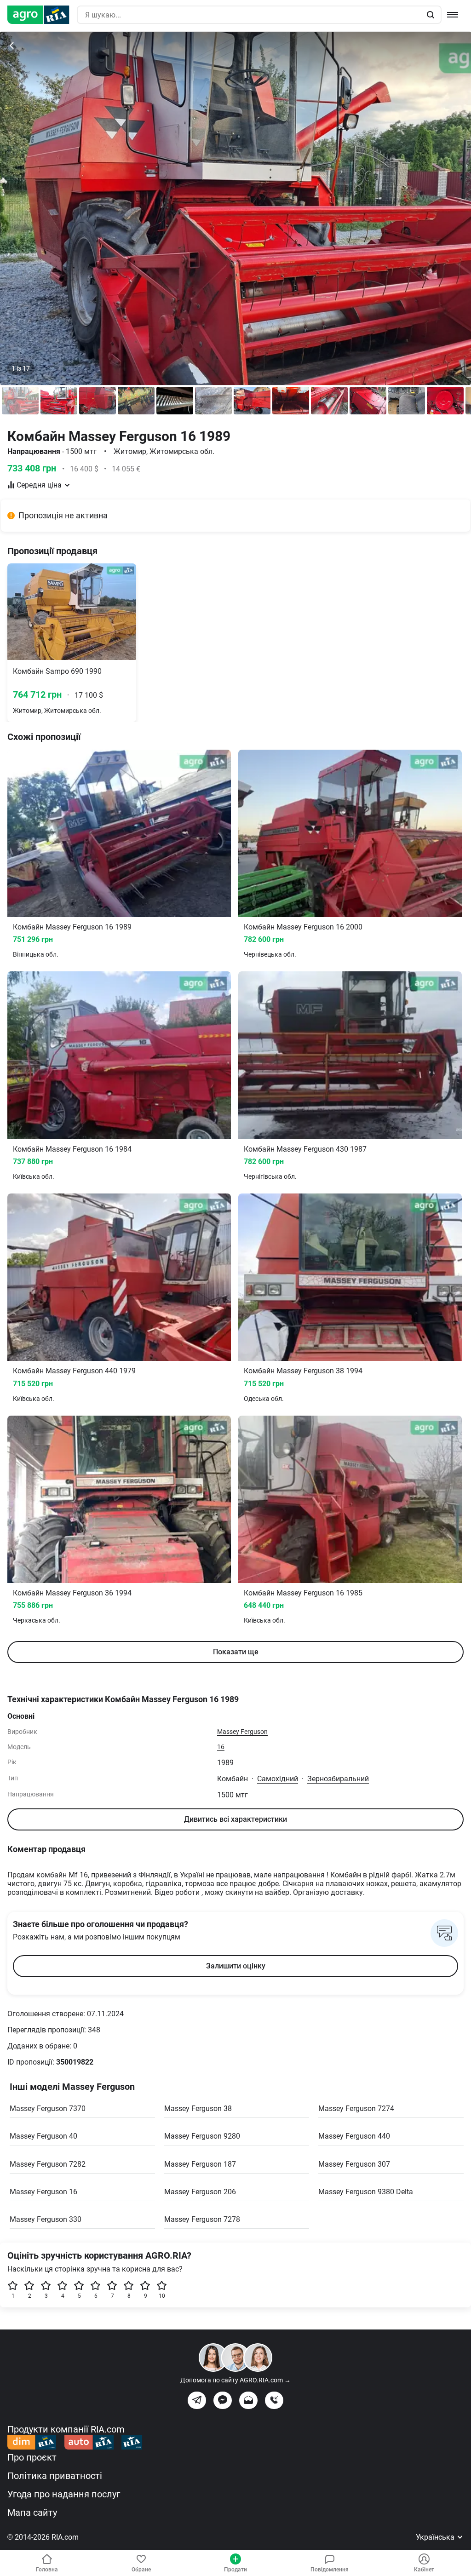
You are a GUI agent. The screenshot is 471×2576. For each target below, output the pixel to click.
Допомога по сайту (235, 2380)
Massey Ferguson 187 (200, 2164)
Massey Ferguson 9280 (202, 2136)
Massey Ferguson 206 (200, 2192)
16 (221, 1747)
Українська (436, 2537)
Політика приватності (55, 2476)
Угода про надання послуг (64, 2494)
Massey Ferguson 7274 (356, 2108)
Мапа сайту (32, 2513)
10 (162, 2296)
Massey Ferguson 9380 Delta (366, 2192)
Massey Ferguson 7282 (48, 2164)
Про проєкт (32, 2457)
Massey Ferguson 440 (354, 2136)
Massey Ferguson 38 (198, 2108)
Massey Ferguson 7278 (202, 2219)
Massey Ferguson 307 (354, 2164)
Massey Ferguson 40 (43, 2136)
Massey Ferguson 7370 (48, 2108)
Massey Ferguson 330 (46, 2219)
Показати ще (236, 1652)
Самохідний (278, 1779)
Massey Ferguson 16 (43, 2192)
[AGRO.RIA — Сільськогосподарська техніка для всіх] (42, 15)
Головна (47, 2570)
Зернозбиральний (338, 1779)
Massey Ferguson (242, 1732)
